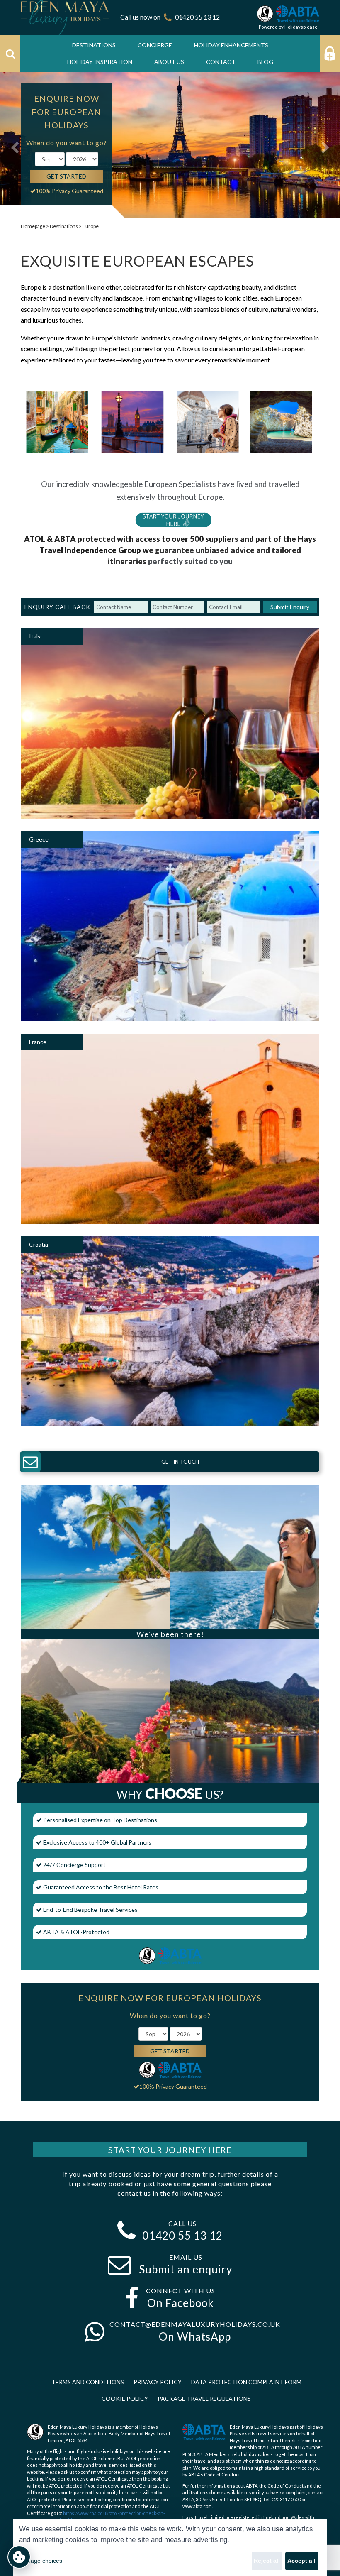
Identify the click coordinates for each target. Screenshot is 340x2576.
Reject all (267, 2561)
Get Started (66, 176)
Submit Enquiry (290, 607)
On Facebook (181, 2303)
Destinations (64, 226)
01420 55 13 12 (197, 17)
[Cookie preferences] (19, 2557)
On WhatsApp (195, 2336)
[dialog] (170, 2547)
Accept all (301, 2561)
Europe (91, 226)
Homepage (33, 226)
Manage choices (41, 2561)
